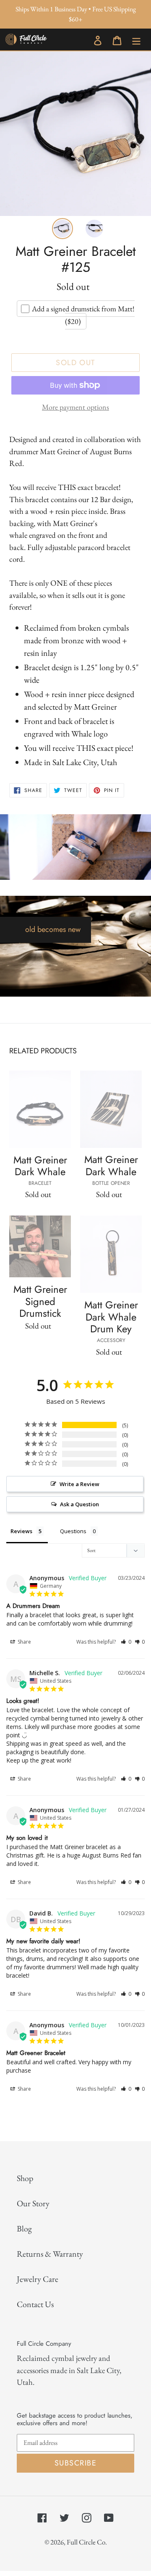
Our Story (33, 2203)
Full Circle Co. (87, 2542)
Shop (25, 2178)
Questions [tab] (73, 1531)
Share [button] (24, 1642)
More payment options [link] (75, 407)
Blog (24, 2229)
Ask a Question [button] (79, 1504)
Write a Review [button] (79, 1484)
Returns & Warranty (50, 2254)
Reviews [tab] (21, 1531)
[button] (126, 1642)
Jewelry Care (38, 2279)
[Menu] (136, 39)
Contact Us (35, 2304)
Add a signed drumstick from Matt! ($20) (83, 315)
